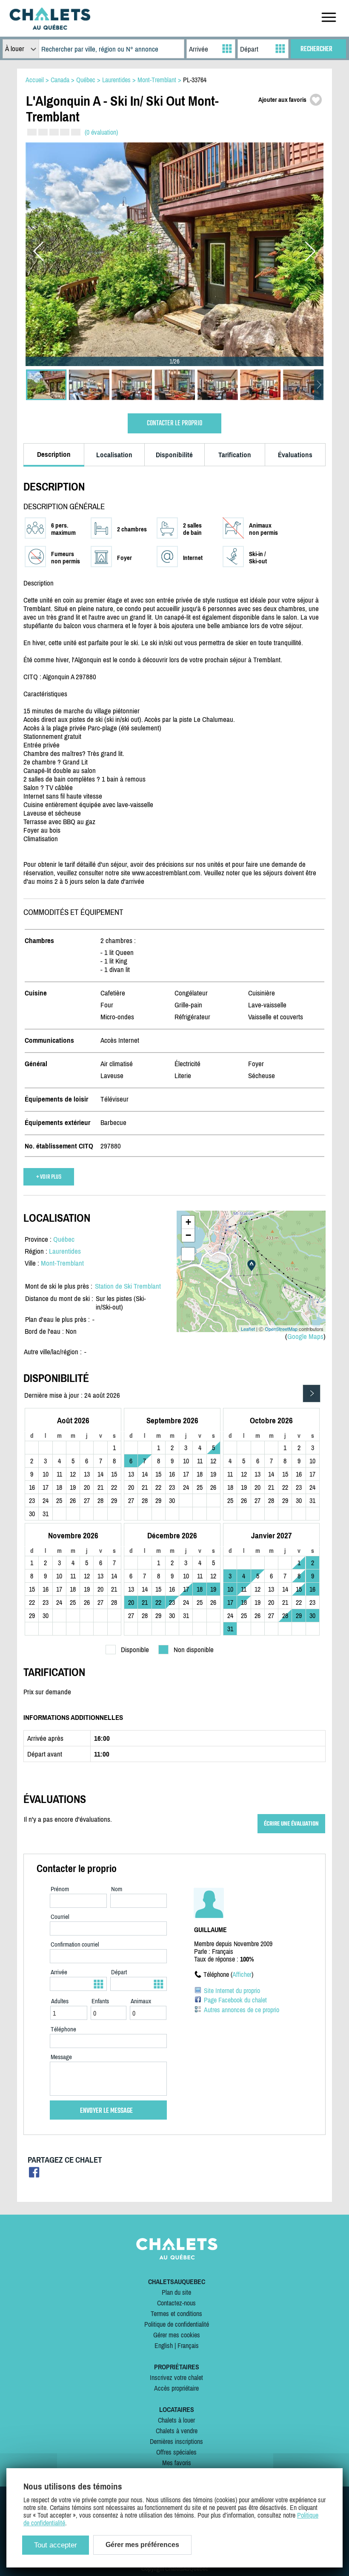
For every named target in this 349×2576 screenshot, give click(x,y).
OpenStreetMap (281, 1329)
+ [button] (188, 1222)
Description (54, 454)
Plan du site (176, 2292)
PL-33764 (195, 80)
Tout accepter (56, 2545)
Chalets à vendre (177, 2431)
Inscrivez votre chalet (176, 2377)
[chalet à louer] (50, 27)
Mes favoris (177, 2463)
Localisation (114, 455)
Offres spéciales (176, 2452)
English (164, 2345)
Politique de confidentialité (177, 2324)
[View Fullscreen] (188, 1254)
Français (188, 2345)
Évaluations (295, 455)
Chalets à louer (176, 2420)
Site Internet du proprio (232, 1990)
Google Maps (305, 1336)
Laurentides (65, 1251)
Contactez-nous (176, 2303)
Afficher (242, 1974)
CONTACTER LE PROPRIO (174, 423)
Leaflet (248, 1329)
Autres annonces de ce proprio (242, 2010)
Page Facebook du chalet (235, 2000)
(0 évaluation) (101, 132)
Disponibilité (174, 455)
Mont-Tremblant (62, 1263)
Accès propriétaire (176, 2388)
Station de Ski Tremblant (128, 1286)
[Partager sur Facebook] (34, 2175)
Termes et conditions (176, 2313)
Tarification (235, 455)
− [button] (188, 1235)
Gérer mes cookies (177, 2335)
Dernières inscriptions (176, 2441)
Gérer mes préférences (142, 2545)
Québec (64, 1239)
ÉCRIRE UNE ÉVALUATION (291, 1824)
